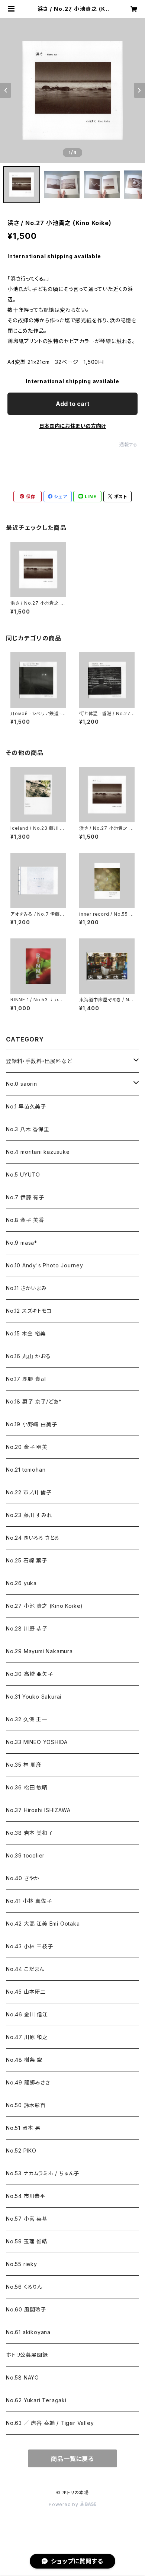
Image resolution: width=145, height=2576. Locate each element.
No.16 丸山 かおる (28, 1356)
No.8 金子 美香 (25, 1220)
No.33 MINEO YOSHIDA (37, 1742)
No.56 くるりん (24, 2287)
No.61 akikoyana (28, 2332)
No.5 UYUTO (23, 1175)
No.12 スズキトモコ (29, 1311)
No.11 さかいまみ (26, 1288)
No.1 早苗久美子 (26, 1106)
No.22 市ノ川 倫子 (29, 1492)
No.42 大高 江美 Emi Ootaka (43, 1924)
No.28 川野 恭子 (27, 1628)
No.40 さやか (23, 1878)
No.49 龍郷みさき (28, 2082)
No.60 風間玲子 (26, 2309)
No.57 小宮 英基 (27, 2219)
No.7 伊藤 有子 (25, 1197)
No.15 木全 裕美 (26, 1333)
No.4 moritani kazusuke (38, 1152)
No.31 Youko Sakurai (34, 1697)
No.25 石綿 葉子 (27, 1560)
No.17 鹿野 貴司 (26, 1379)
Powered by (64, 2504)
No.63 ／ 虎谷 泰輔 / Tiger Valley (50, 2423)
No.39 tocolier (25, 1855)
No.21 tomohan (26, 1470)
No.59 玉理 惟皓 (27, 2241)
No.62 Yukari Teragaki (36, 2400)
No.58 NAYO (22, 2377)
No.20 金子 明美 (27, 1447)
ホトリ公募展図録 (27, 2355)
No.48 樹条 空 (24, 2060)
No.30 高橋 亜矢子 (30, 1674)
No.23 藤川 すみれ (29, 1515)
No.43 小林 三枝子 (30, 1946)
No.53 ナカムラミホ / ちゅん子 (43, 2173)
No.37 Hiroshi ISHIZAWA (38, 1810)
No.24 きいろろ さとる (33, 1538)
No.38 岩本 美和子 (30, 1833)
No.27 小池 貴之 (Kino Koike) (44, 1606)
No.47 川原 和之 (27, 2037)
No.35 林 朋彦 (24, 1765)
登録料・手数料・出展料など (39, 1061)
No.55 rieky (22, 2264)
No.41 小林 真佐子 (29, 1901)
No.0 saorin (22, 1084)
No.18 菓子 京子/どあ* (34, 1401)
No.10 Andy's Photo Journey (45, 1265)
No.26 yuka (21, 1583)
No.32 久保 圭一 (27, 1719)
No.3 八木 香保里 (28, 1129)
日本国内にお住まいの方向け (72, 426)
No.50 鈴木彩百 (26, 2105)
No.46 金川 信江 (27, 2014)
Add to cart (73, 404)
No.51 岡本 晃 (23, 2128)
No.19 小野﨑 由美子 (31, 1424)
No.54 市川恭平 (26, 2196)
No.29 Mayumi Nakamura (39, 1651)
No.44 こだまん (25, 1969)
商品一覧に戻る (72, 2459)
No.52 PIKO (21, 2151)
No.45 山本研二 (26, 1992)
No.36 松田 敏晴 (27, 1787)
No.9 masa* (22, 1243)
